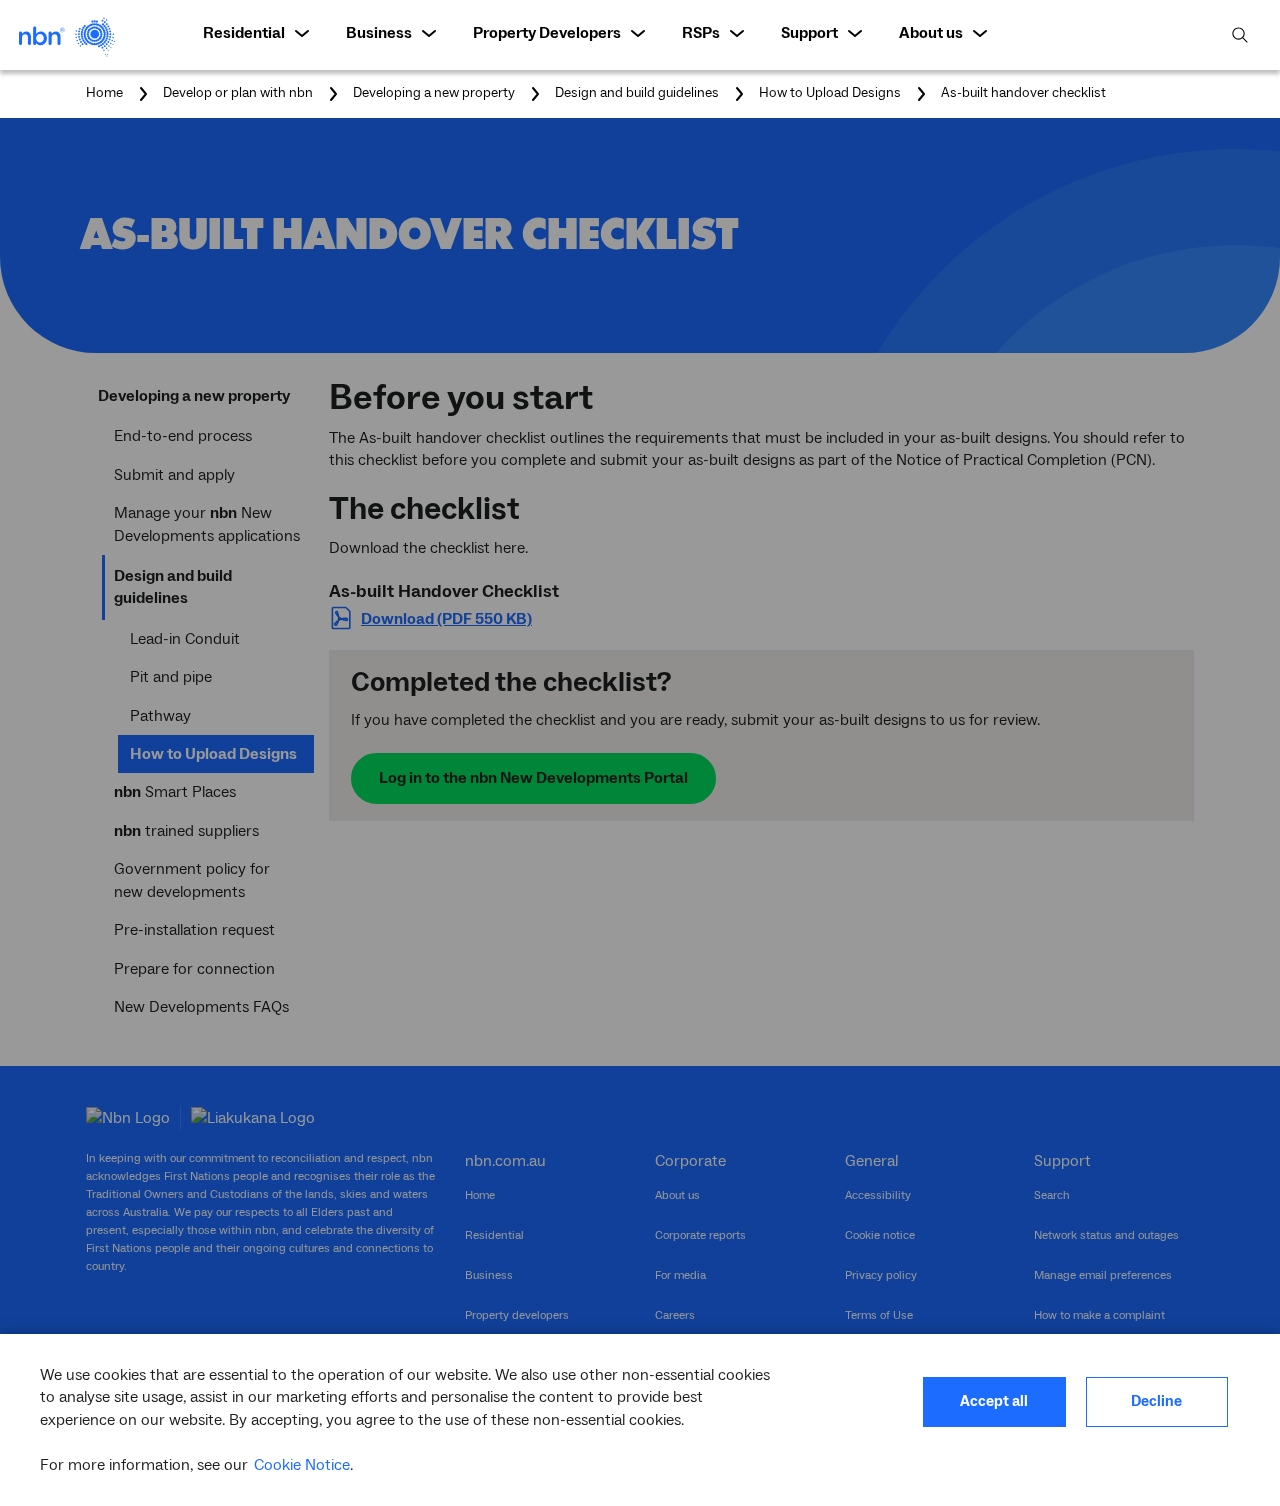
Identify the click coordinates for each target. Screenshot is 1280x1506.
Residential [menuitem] (244, 33)
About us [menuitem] (931, 33)
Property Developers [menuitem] (547, 33)
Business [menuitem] (379, 33)
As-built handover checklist (1023, 94)
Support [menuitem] (809, 33)
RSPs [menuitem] (701, 33)
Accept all (994, 1401)
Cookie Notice (302, 1465)
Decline (1156, 1401)
